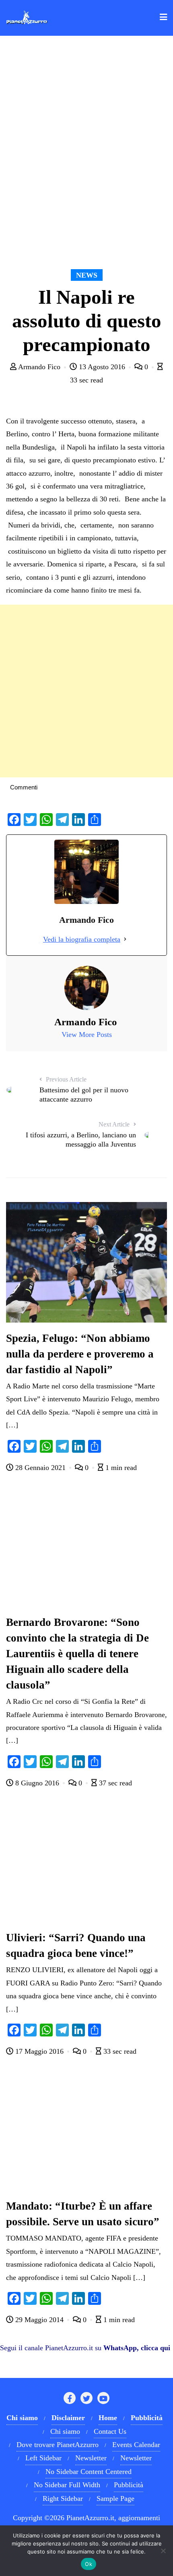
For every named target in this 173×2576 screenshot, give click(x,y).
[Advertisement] (86, 691)
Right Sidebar (63, 2498)
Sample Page (115, 2498)
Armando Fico (39, 367)
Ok (89, 2564)
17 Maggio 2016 (39, 2051)
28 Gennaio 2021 (40, 1468)
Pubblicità (129, 2485)
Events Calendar (136, 2445)
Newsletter (91, 2458)
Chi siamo (65, 2431)
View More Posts (87, 1034)
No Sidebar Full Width (67, 2485)
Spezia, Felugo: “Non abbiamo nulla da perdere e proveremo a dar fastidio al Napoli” (80, 1354)
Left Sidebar (43, 2458)
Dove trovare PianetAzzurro (58, 2445)
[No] (163, 2551)
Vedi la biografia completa (82, 939)
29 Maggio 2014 (39, 2320)
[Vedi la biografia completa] (125, 939)
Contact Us (110, 2431)
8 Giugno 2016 (37, 1783)
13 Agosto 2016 (102, 367)
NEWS (87, 275)
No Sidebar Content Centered (89, 2472)
